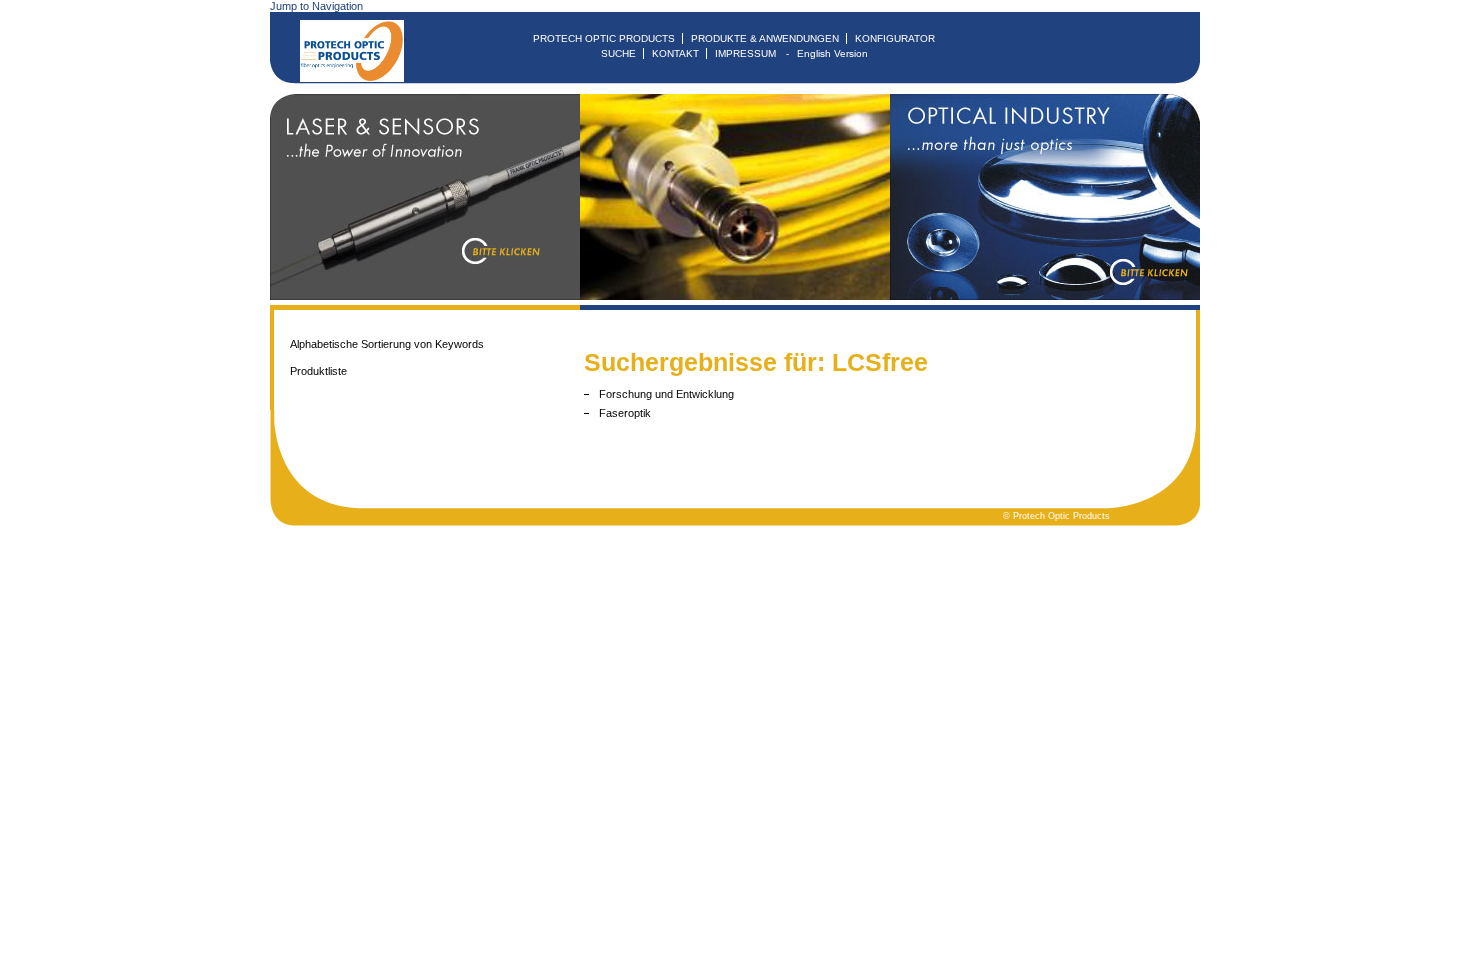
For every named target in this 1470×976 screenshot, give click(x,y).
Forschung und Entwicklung (666, 394)
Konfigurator (895, 38)
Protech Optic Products (604, 38)
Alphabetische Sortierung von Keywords (387, 344)
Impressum (745, 53)
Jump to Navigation (316, 6)
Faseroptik (625, 413)
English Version (832, 53)
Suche (618, 53)
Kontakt (675, 53)
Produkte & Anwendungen (765, 38)
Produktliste (318, 371)
